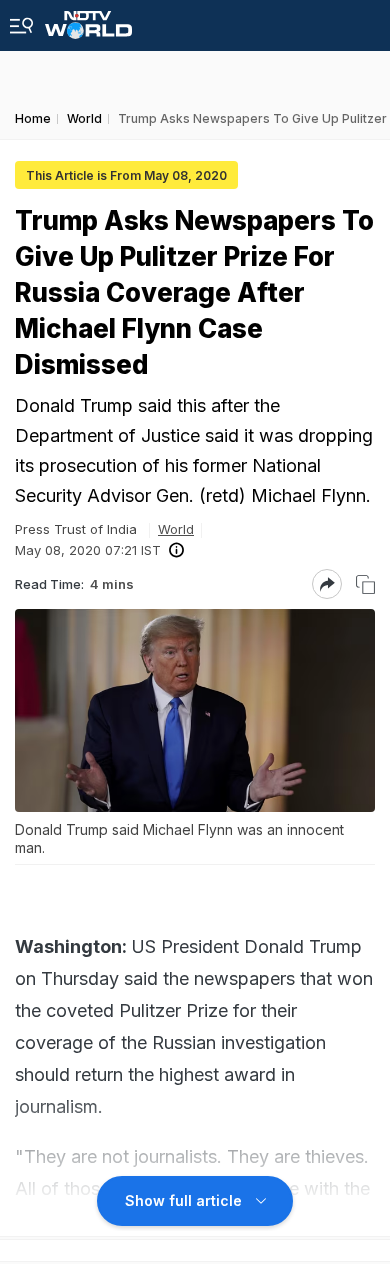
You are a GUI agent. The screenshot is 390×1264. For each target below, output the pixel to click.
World (176, 529)
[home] (88, 19)
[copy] (365, 584)
